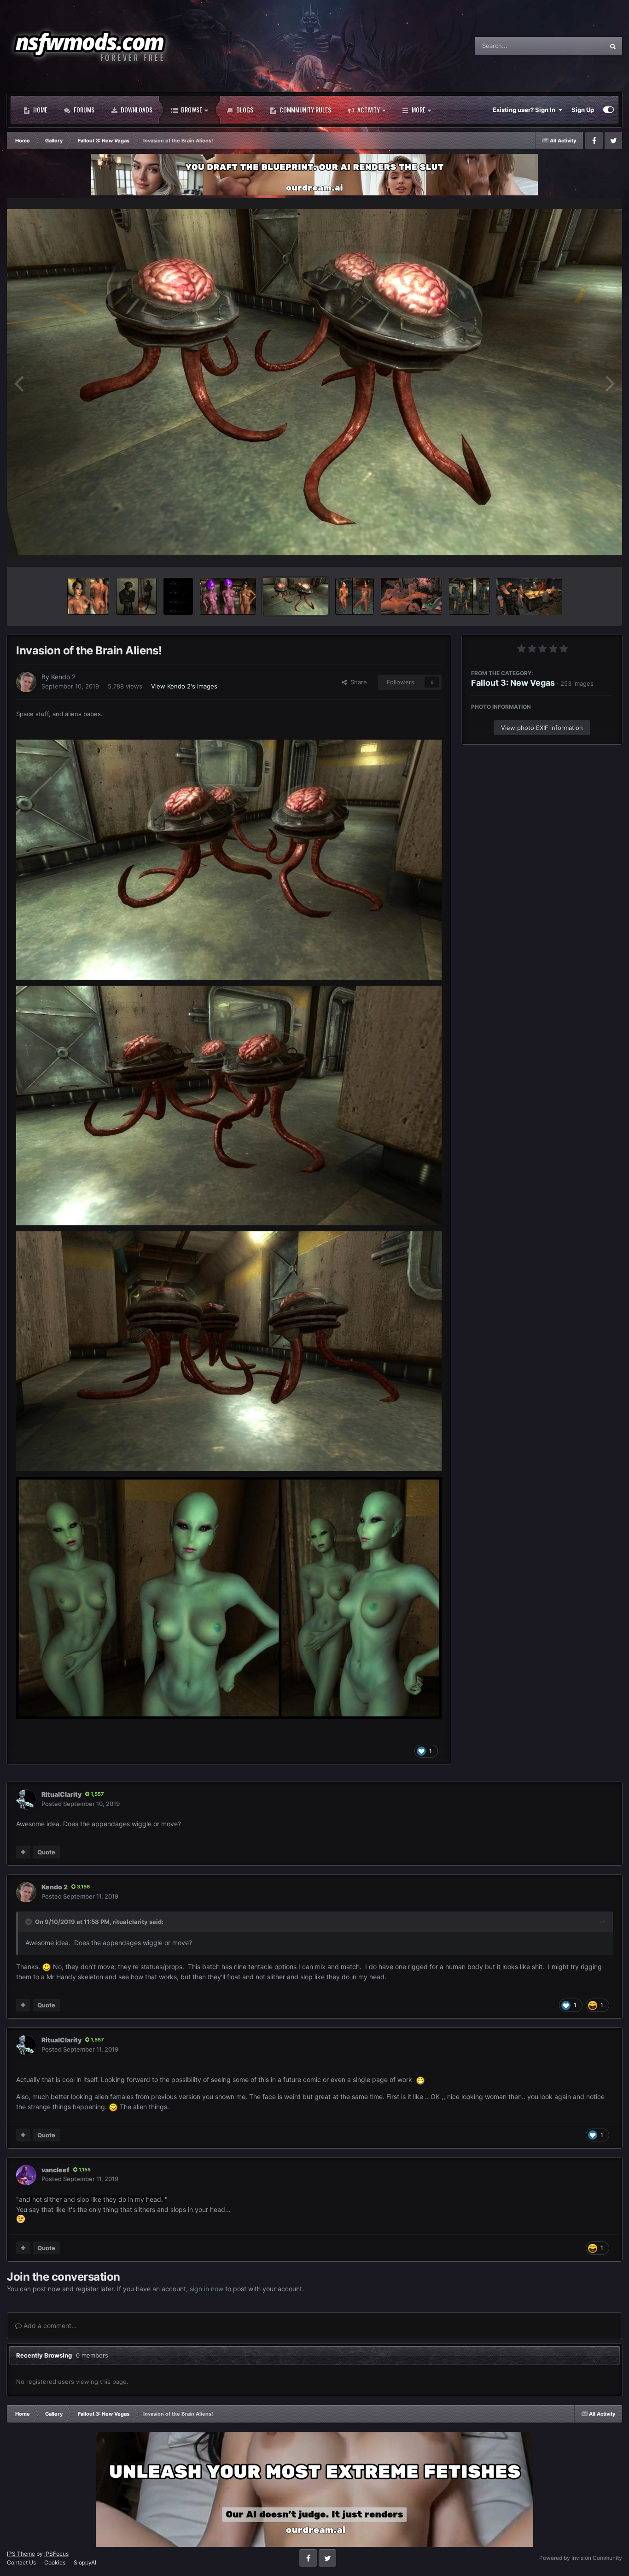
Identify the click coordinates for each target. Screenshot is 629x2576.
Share (357, 682)
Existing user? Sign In (525, 110)
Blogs (244, 109)
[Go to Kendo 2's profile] (26, 682)
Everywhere (576, 46)
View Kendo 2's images (184, 686)
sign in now (207, 2289)
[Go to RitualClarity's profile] (26, 1800)
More (419, 109)
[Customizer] (609, 110)
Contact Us (21, 2562)
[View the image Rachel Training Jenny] (411, 596)
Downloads (136, 109)
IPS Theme (21, 2554)
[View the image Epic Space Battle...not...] (178, 596)
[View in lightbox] (314, 382)
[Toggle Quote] (29, 1922)
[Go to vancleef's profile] (26, 2175)
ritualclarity (130, 1922)
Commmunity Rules (305, 109)
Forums (83, 109)
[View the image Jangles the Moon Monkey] (136, 596)
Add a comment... (49, 2326)
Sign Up (583, 110)
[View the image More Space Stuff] (228, 596)
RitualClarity (61, 1794)
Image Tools (584, 550)
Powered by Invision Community (581, 2558)
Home (40, 109)
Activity (368, 109)
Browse (191, 109)
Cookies (55, 2562)
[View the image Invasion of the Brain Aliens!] (296, 596)
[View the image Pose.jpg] (469, 596)
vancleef (55, 2170)
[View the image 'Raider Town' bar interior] (529, 596)
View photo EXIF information (542, 727)
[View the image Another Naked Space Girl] (88, 596)
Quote (46, 1852)
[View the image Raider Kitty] (355, 596)
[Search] (613, 46)
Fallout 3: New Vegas (513, 682)
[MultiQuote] (23, 1852)
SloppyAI (85, 2562)
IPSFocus (56, 2554)
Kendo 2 (63, 677)
